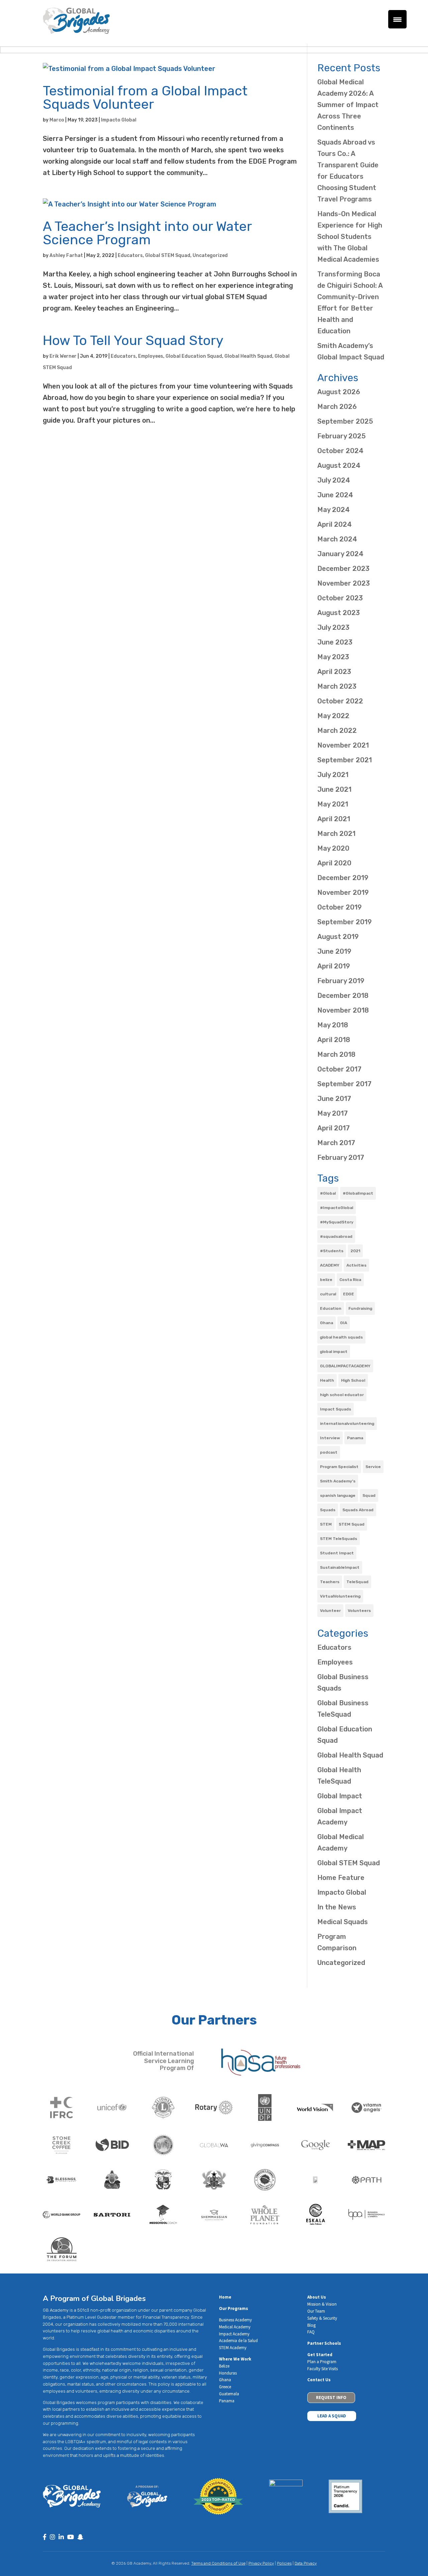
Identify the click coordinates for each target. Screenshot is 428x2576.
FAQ (311, 2332)
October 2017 (339, 1069)
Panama (355, 1438)
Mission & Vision (322, 2304)
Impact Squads (336, 1409)
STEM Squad (352, 1524)
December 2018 (343, 996)
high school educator (342, 1395)
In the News (337, 1907)
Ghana (327, 1323)
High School (353, 1380)
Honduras (228, 2373)
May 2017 (333, 1113)
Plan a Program (322, 2362)
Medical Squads (343, 1922)
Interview (330, 1438)
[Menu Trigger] (397, 19)
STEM (326, 1524)
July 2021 (333, 775)
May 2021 (333, 804)
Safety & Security (322, 2318)
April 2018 (334, 1040)
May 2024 (334, 510)
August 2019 (338, 937)
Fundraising (360, 1308)
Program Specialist (339, 1467)
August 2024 (339, 465)
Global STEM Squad (168, 255)
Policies (284, 2563)
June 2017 (334, 1099)
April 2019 (334, 966)
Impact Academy (234, 2334)
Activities (356, 1265)
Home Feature (341, 1878)
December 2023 (343, 569)
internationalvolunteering (347, 1424)
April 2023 (334, 672)
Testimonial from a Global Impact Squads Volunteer (145, 98)
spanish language (338, 1495)
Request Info (331, 2397)
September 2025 (345, 421)
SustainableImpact (340, 1567)
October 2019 (340, 907)
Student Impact (337, 1553)
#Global (328, 1193)
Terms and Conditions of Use (218, 2563)
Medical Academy (235, 2327)
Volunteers (359, 1611)
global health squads (341, 1337)
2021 (355, 1251)
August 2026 (339, 392)
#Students (332, 1251)
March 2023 (337, 686)
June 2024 (335, 495)
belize (326, 1280)
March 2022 (337, 731)
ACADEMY (330, 1265)
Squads (328, 1510)
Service (373, 1467)
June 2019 (334, 951)
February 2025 (342, 436)
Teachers (330, 1582)
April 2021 (334, 819)
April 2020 (334, 863)
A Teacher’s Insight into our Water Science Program (147, 233)
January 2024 (340, 554)
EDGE (349, 1294)
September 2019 (345, 922)
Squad (369, 1495)
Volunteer (330, 1611)
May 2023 (333, 657)
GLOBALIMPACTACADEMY (345, 1366)
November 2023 (344, 583)
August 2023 (339, 613)
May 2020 (333, 848)
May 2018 (333, 1025)
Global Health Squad (248, 356)
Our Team (316, 2311)
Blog (311, 2325)
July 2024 (334, 480)
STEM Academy (233, 2348)
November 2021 (343, 745)
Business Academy (235, 2320)
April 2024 (335, 524)
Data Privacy (306, 2563)
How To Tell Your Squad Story (133, 340)
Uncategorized (210, 255)
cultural (328, 1294)
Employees (151, 356)
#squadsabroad (336, 1236)
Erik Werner (63, 356)
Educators (130, 255)
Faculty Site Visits (323, 2369)
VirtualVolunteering (340, 1596)
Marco (57, 120)
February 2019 (341, 981)
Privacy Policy (261, 2563)
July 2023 (333, 627)
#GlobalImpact (358, 1193)
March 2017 (336, 1143)
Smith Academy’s (338, 1481)
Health (327, 1380)
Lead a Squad (332, 2416)
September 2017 (344, 1084)
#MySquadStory (337, 1222)
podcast (329, 1452)
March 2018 (336, 1054)
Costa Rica (350, 1280)
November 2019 (343, 892)
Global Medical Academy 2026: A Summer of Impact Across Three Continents (348, 105)
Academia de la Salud (238, 2341)
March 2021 (336, 834)
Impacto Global (119, 120)
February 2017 (341, 1157)
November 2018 (343, 1010)
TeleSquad (357, 1582)
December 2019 (343, 878)
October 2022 (340, 701)
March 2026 (337, 407)
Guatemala (229, 2394)
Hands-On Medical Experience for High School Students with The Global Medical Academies (350, 237)
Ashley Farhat (66, 255)
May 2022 (333, 716)
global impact (334, 1352)
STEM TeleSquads (339, 1539)
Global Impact (340, 1796)
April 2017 (334, 1128)
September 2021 (345, 760)
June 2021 (334, 789)
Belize (224, 2366)
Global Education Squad (194, 356)
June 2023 (335, 642)
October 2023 (340, 598)
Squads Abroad (358, 1510)
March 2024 (337, 539)
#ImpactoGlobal (337, 1208)
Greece (225, 2387)
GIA (344, 1323)
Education (331, 1308)
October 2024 (340, 451)
